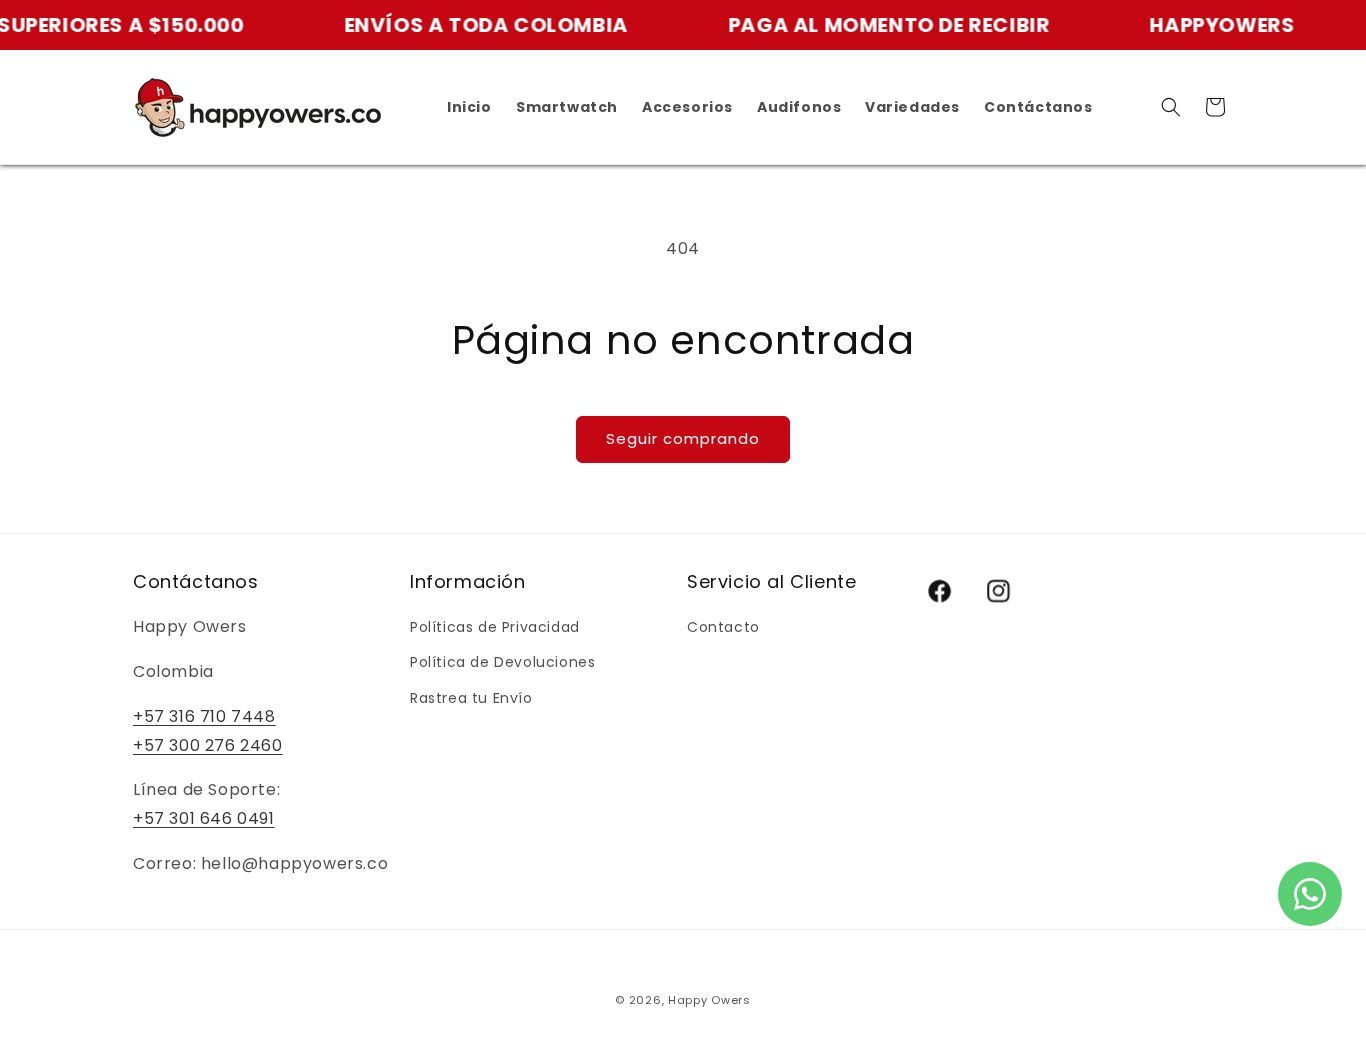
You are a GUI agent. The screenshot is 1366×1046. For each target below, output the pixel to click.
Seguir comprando (683, 438)
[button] (1171, 107)
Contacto (723, 627)
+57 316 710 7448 (204, 716)
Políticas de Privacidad (495, 627)
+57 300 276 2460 (208, 745)
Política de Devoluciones (502, 662)
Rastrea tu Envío (471, 698)
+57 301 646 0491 (204, 818)
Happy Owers (709, 1000)
